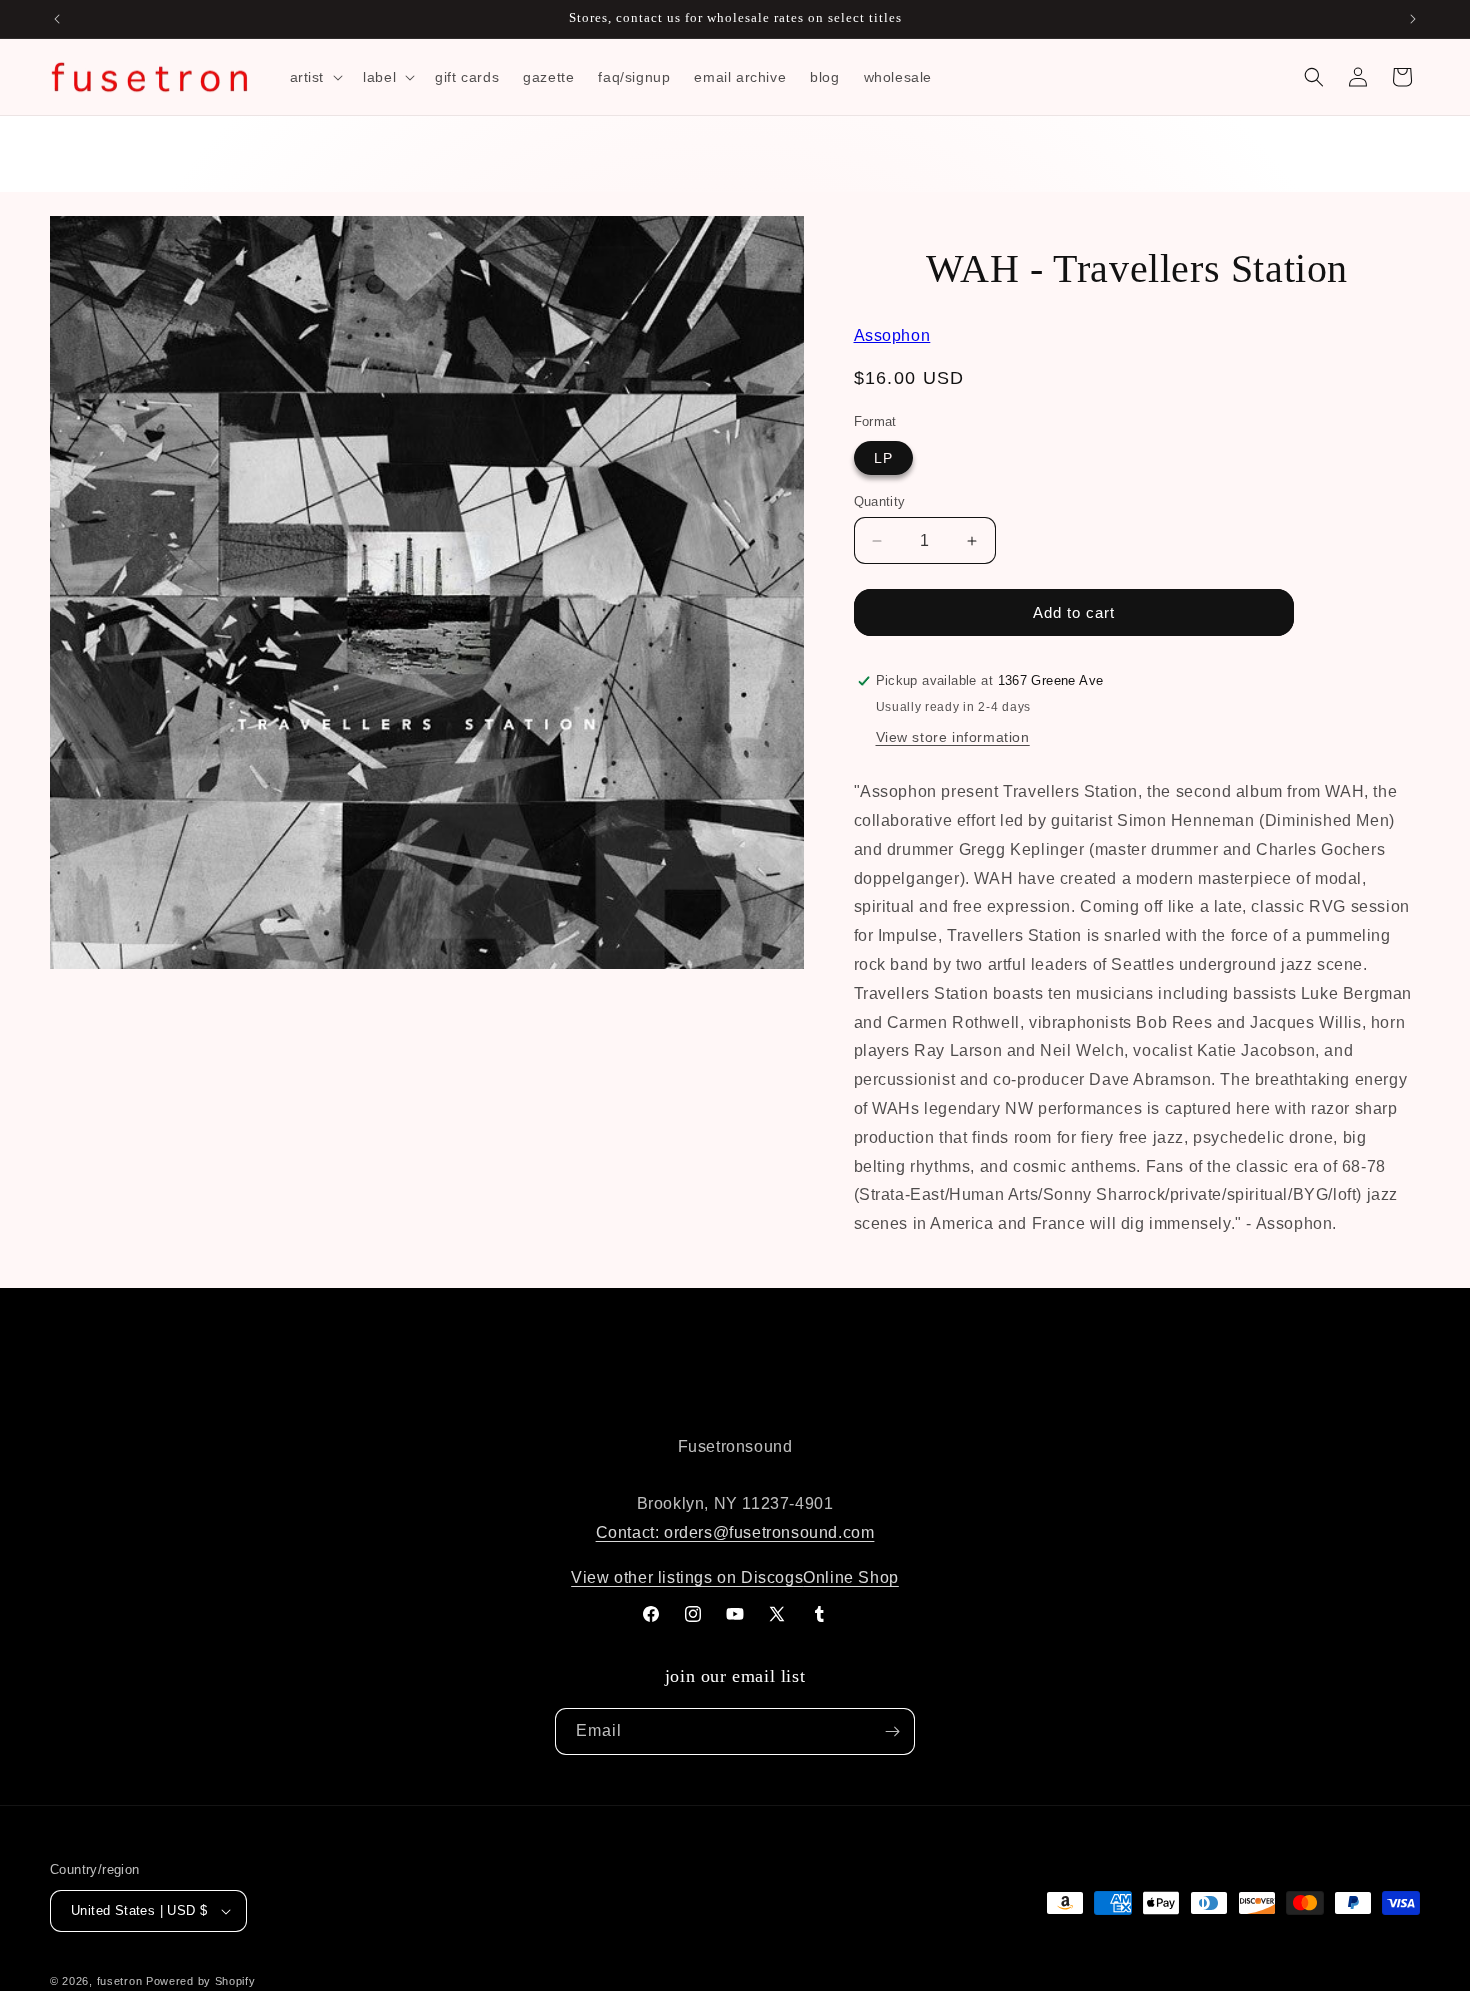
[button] (315, 77)
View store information (953, 737)
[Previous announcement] (57, 19)
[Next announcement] (1413, 19)
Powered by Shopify (201, 1981)
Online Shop (851, 1577)
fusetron (120, 1981)
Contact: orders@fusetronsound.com (735, 1532)
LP (883, 458)
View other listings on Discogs (687, 1577)
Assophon (892, 335)
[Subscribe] (892, 1731)
